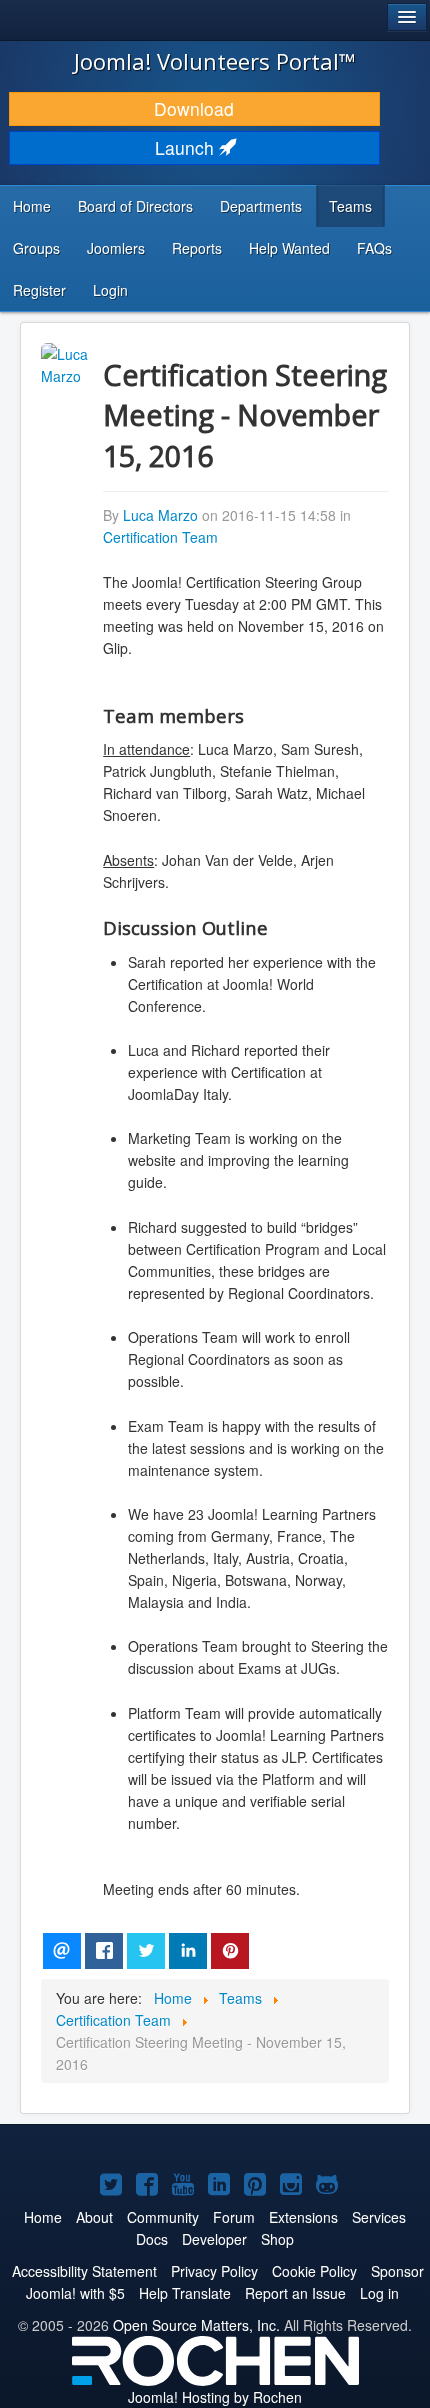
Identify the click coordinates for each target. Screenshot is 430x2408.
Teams (350, 206)
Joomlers (116, 248)
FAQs (374, 248)
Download (194, 108)
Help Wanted (289, 248)
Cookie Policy (314, 2271)
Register (39, 290)
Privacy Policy (214, 2271)
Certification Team (160, 537)
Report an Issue (295, 2293)
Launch (187, 147)
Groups (36, 248)
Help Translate (185, 2293)
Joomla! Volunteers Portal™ (215, 61)
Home (32, 206)
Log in (379, 2293)
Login (110, 290)
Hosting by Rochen (215, 2397)
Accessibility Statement (84, 2271)
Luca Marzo (160, 515)
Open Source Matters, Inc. (196, 2325)
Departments (261, 206)
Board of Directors (135, 206)
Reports (197, 248)
